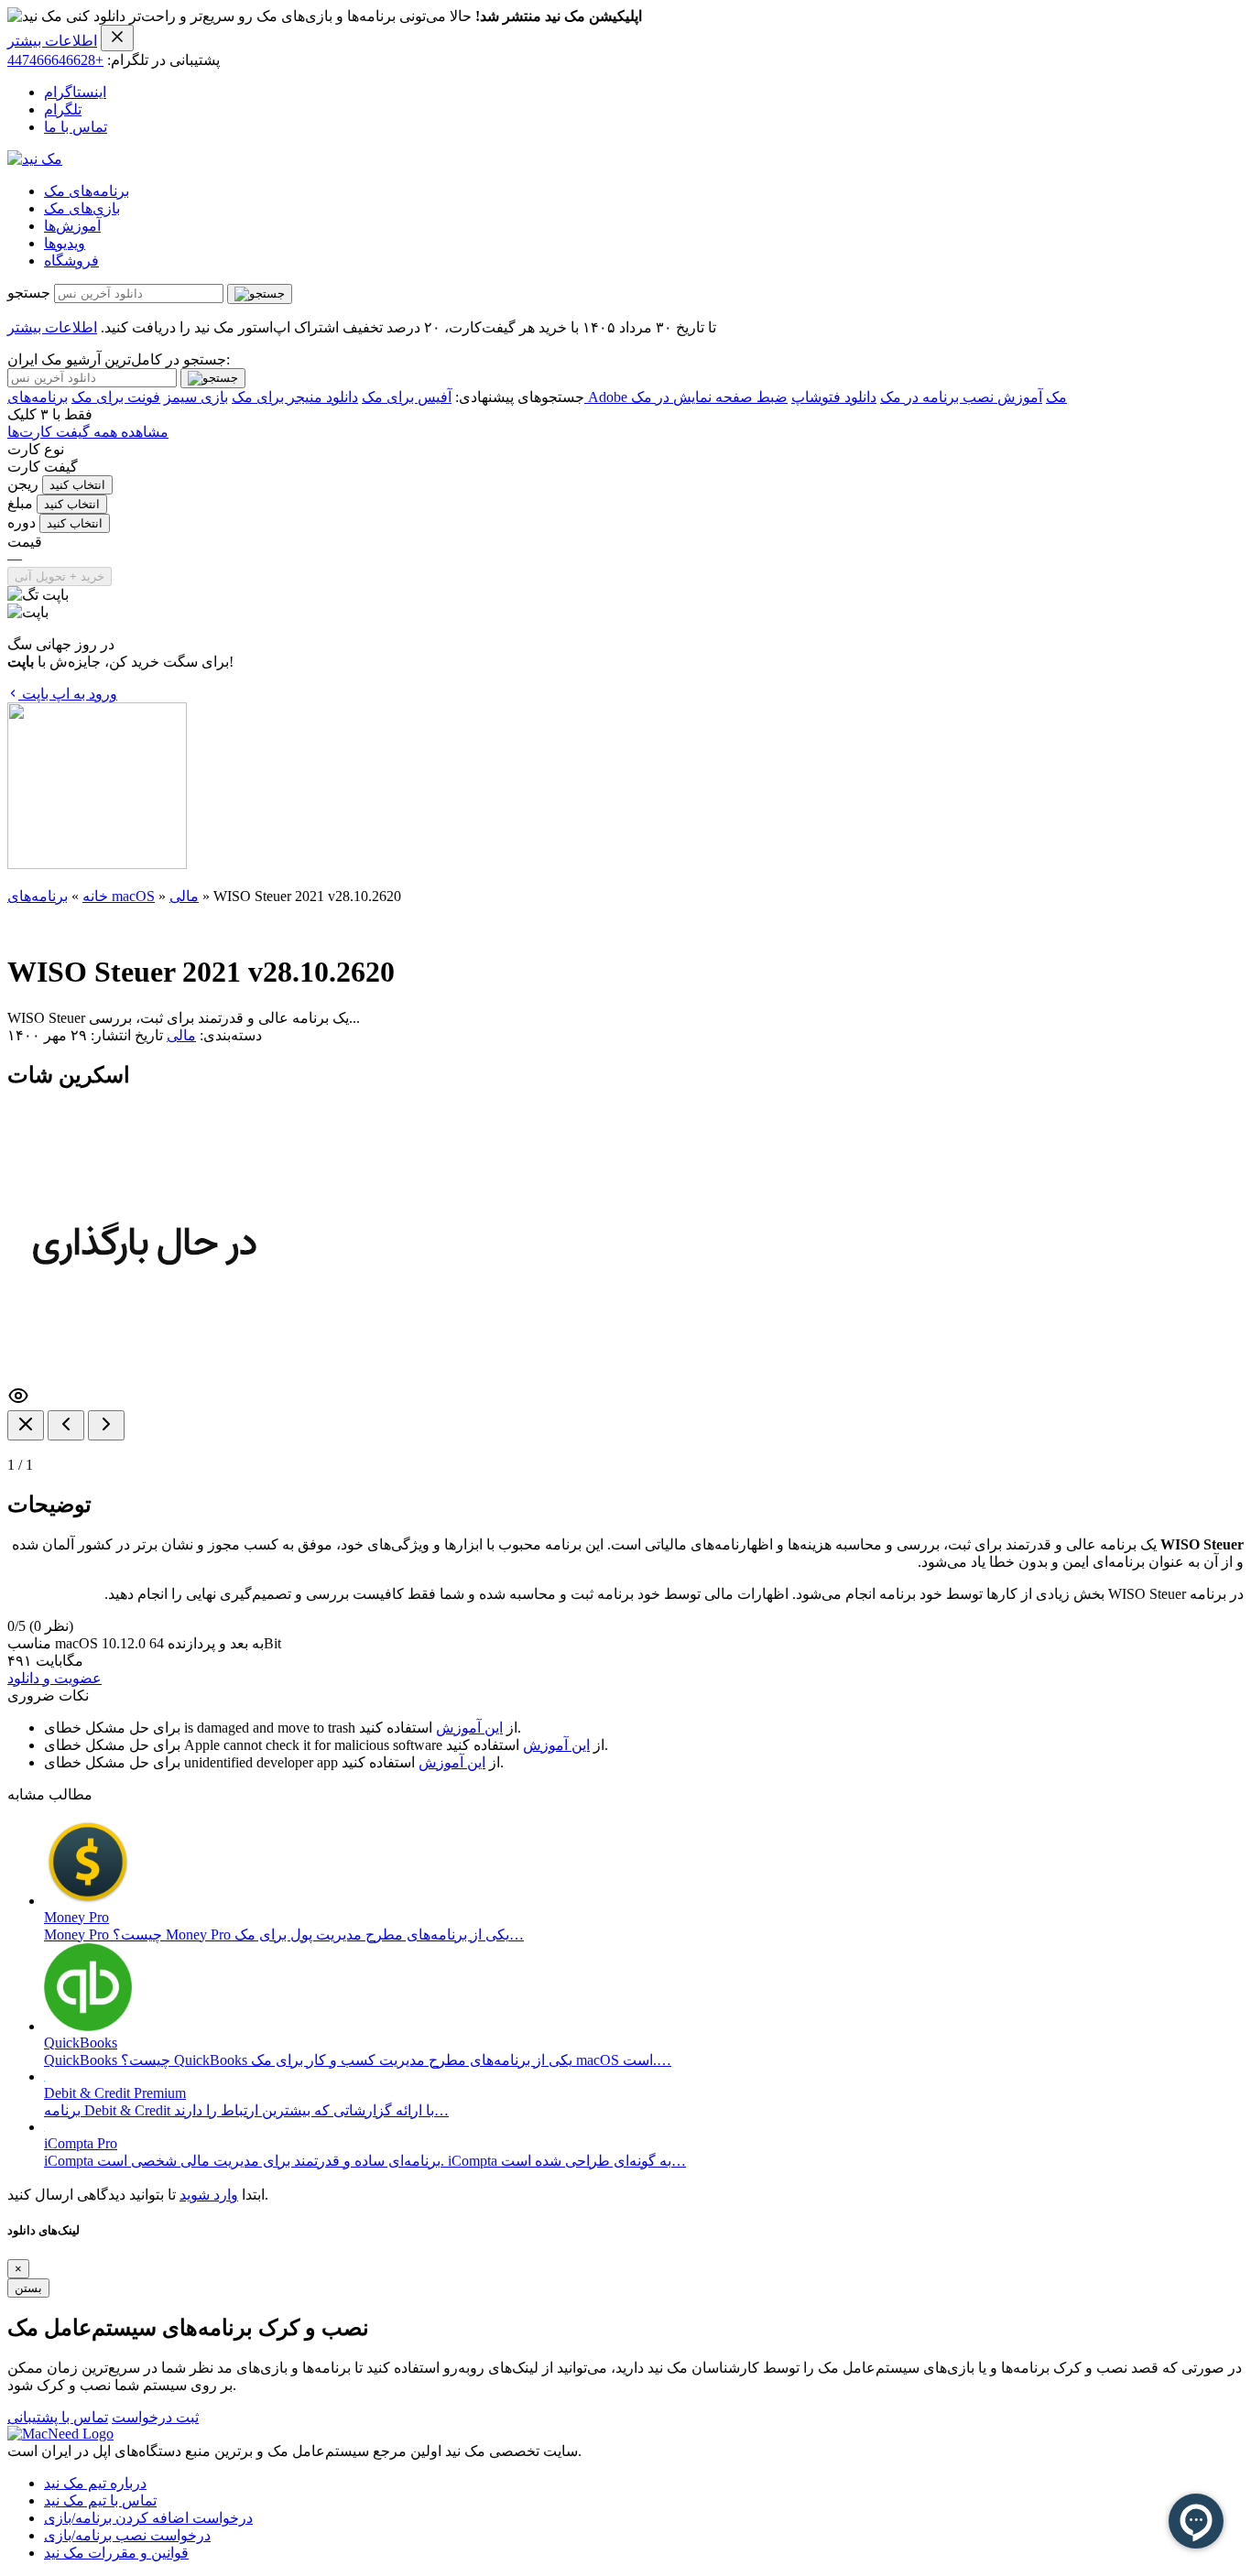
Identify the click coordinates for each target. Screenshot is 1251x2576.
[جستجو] (260, 294)
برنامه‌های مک (87, 191)
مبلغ (20, 503)
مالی (184, 896)
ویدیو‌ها (65, 243)
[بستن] (26, 1425)
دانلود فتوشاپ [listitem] (834, 397)
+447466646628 (55, 60)
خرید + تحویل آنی (60, 576)
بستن (28, 2288)
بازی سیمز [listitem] (196, 397)
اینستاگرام (75, 92)
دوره (22, 522)
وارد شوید (209, 2195)
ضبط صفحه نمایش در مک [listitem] (709, 397)
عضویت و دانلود (54, 1678)
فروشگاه (71, 261)
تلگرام (63, 109)
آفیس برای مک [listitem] (407, 397)
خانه (95, 896)
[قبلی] (66, 1425)
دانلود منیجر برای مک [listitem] (295, 397)
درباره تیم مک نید (95, 2483)
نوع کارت (36, 449)
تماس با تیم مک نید (100, 2500)
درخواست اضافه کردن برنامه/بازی (148, 2518)
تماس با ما (76, 127)
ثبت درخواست (155, 2417)
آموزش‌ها (72, 226)
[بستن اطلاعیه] (117, 38)
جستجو (29, 293)
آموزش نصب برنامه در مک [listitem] (961, 397)
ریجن (23, 484)
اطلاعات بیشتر (52, 41)
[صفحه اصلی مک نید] (35, 159)
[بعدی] (106, 1425)
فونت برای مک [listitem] (116, 397)
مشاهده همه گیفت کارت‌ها (88, 432)
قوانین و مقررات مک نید (116, 2553)
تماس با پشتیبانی (58, 2417)
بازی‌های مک (82, 208)
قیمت (25, 542)
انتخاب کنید (77, 485)
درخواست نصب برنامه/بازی (127, 2535)
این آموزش (469, 1728)
